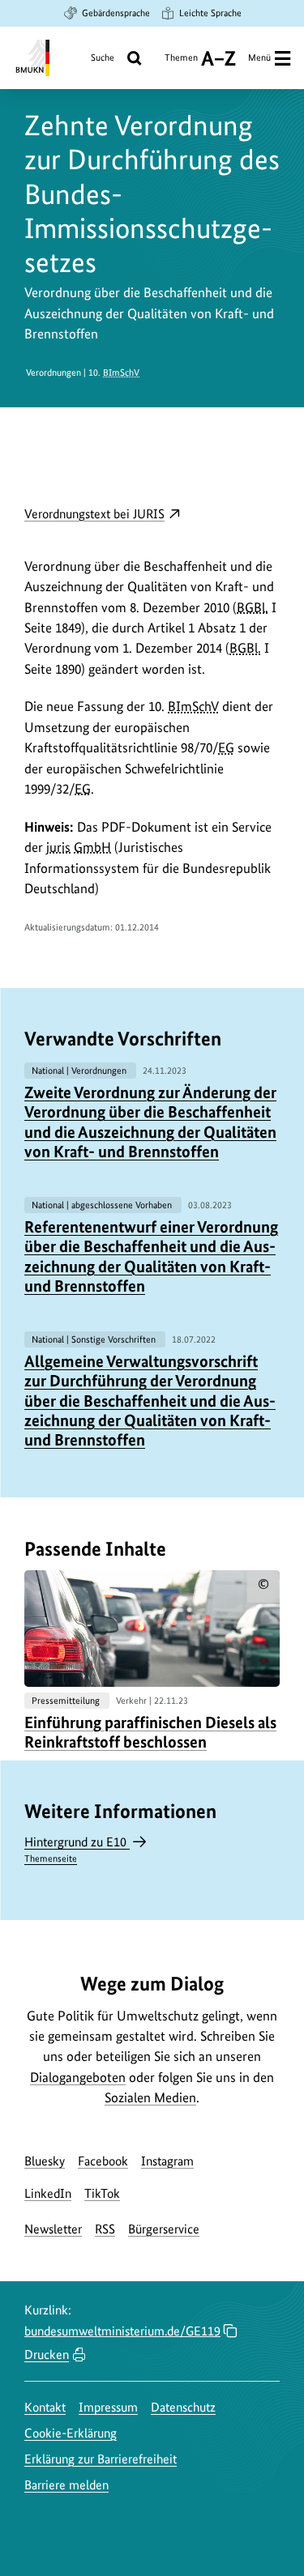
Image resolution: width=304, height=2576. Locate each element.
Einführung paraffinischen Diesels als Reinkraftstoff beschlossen (150, 1732)
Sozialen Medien (150, 2097)
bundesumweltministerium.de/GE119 (122, 2331)
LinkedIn (48, 2193)
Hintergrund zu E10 (77, 1849)
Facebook (103, 2161)
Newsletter (53, 2229)
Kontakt (45, 2407)
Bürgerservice (164, 2229)
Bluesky (45, 2161)
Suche (103, 57)
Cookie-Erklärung (71, 2433)
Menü (259, 57)
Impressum (108, 2407)
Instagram (167, 2161)
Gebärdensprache (116, 13)
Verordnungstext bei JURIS (103, 515)
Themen (181, 64)
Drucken (47, 2355)
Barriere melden (66, 2485)
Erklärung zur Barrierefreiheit (101, 2459)
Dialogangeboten (78, 2077)
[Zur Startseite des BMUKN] (31, 58)
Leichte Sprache (210, 13)
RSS (105, 2229)
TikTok (102, 2193)
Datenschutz (183, 2407)
